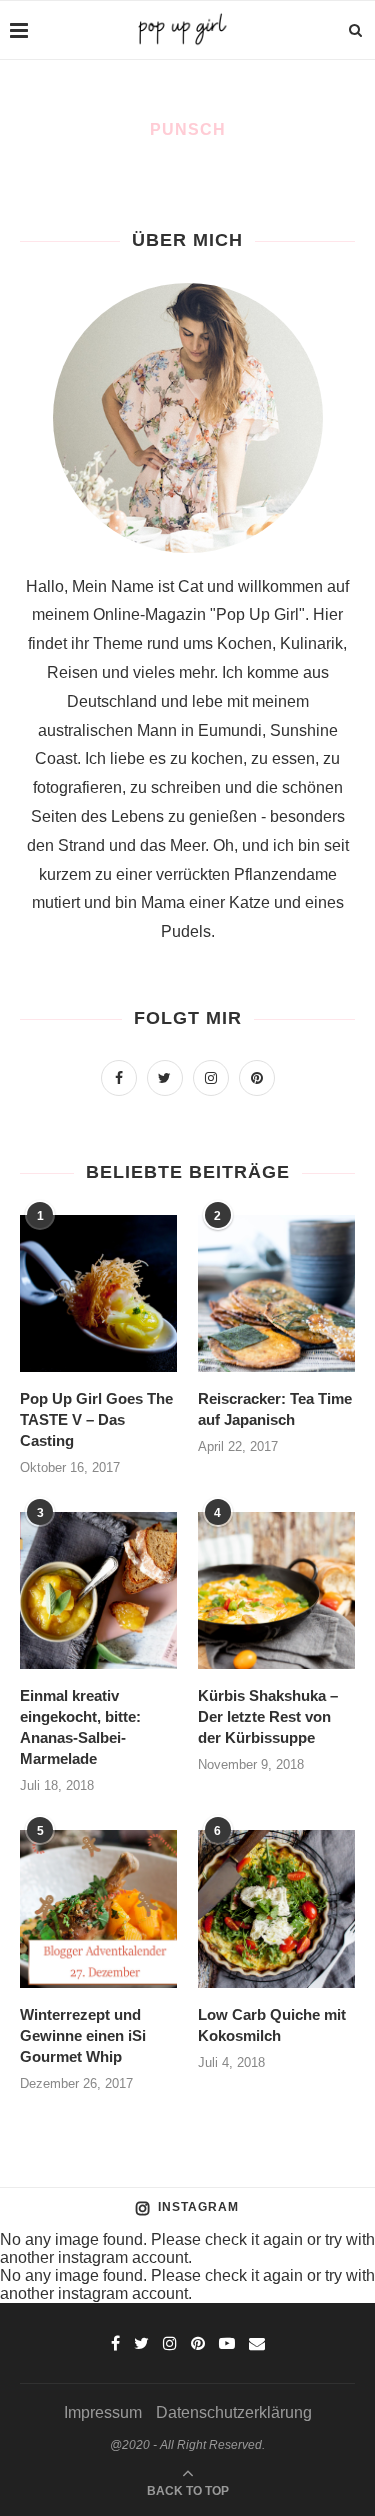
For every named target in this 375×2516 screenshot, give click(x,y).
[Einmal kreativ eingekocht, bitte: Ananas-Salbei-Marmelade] (98, 1590)
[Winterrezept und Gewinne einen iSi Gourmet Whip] (98, 1908)
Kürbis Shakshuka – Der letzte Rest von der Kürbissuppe (268, 1716)
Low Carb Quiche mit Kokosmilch (272, 2025)
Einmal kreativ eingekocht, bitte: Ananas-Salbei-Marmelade (80, 1727)
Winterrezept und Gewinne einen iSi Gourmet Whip (83, 2035)
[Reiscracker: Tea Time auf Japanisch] (276, 1293)
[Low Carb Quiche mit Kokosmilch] (276, 1908)
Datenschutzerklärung (234, 2412)
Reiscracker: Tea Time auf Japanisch (275, 1409)
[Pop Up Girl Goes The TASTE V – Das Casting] (98, 1293)
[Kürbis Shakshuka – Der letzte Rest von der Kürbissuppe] (276, 1590)
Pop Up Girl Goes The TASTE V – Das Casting (96, 1419)
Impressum (103, 2412)
